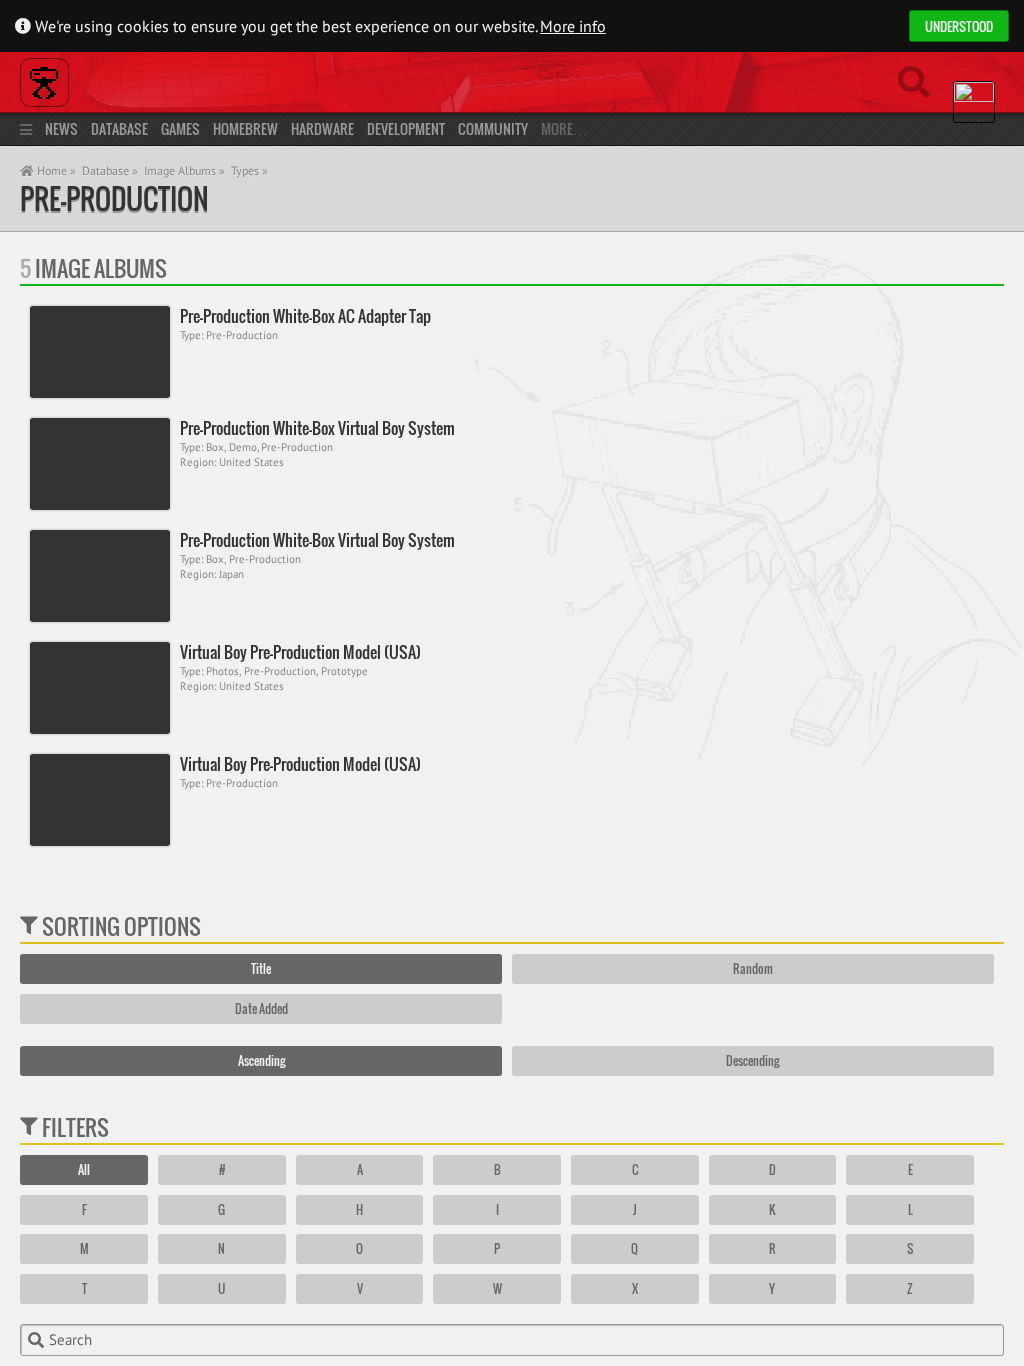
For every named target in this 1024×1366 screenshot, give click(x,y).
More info (573, 26)
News (61, 128)
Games (180, 128)
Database (119, 128)
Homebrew (245, 128)
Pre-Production (114, 198)
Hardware (322, 128)
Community (493, 128)
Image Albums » (184, 170)
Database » (110, 170)
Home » (55, 170)
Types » (249, 170)
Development (406, 128)
